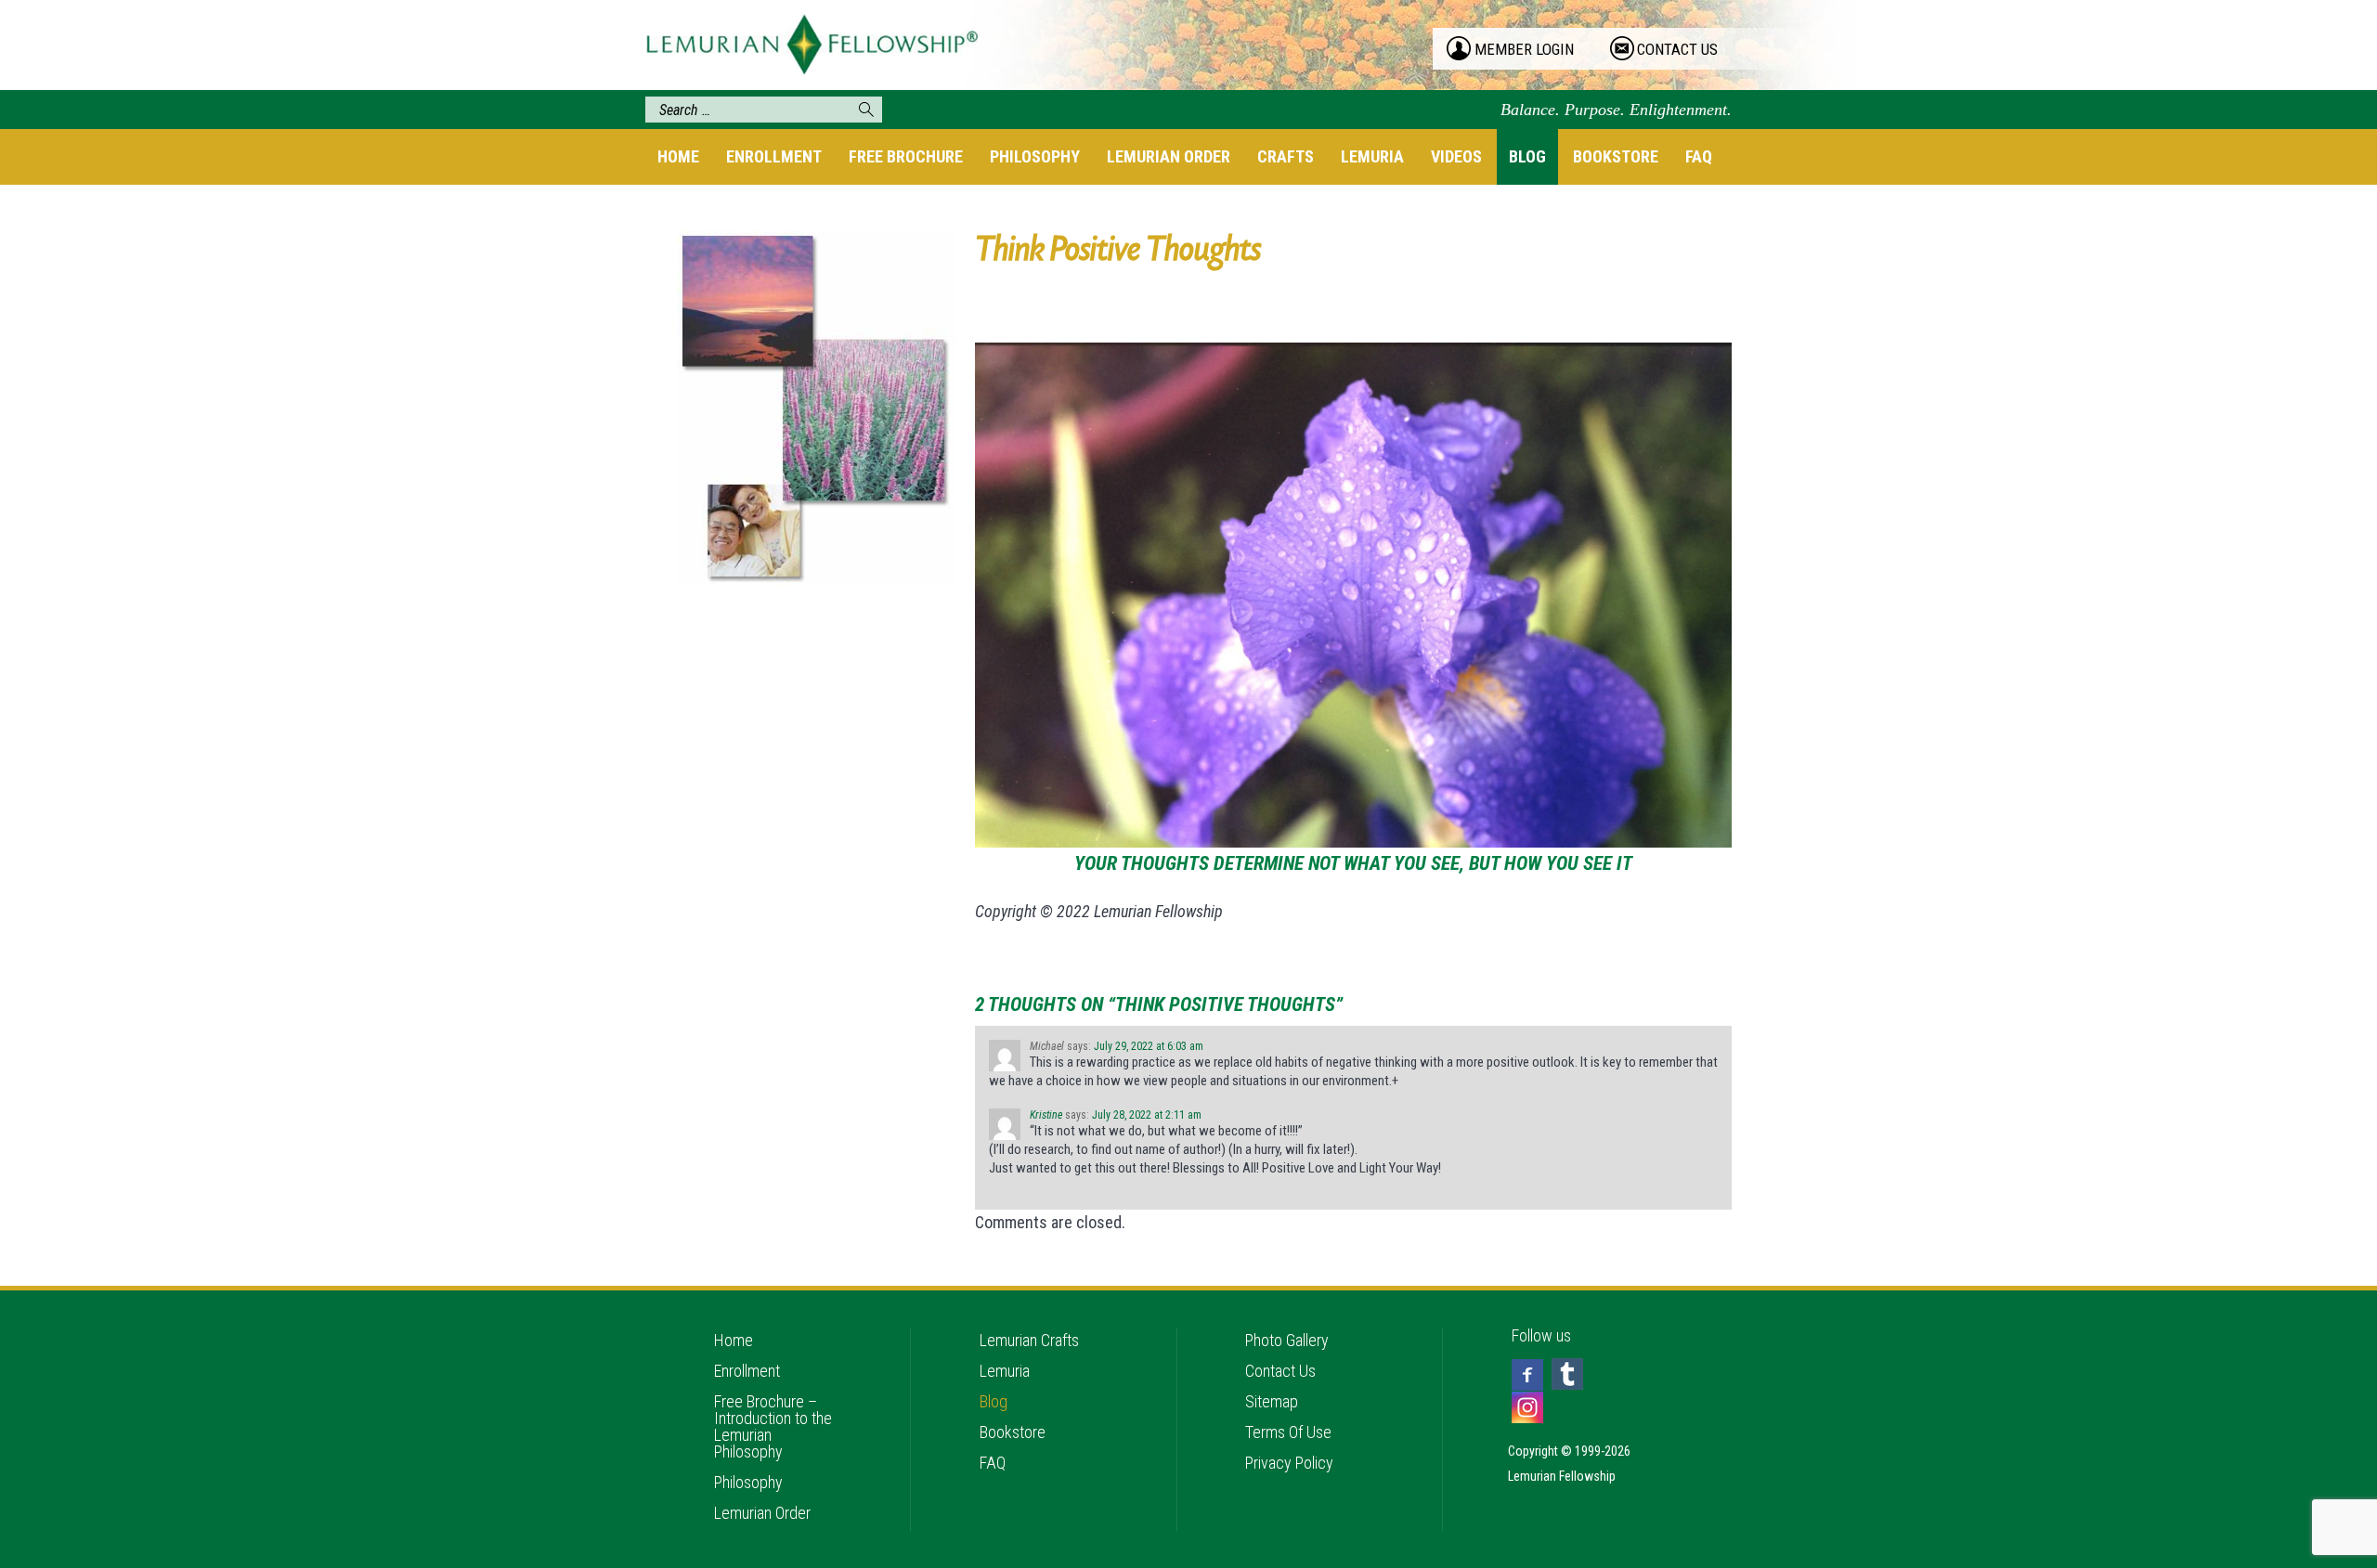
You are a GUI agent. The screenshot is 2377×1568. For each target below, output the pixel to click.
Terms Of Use (1288, 1432)
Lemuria (1372, 156)
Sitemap (1272, 1401)
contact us (1677, 49)
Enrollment (774, 156)
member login (1524, 49)
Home (678, 156)
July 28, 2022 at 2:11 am (1147, 1115)
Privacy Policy (1289, 1463)
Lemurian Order (1169, 156)
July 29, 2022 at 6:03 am (1149, 1046)
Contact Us (1280, 1371)
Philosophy (1035, 156)
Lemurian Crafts (1029, 1340)
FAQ (1699, 156)
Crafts (1286, 156)
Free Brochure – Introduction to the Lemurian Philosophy (773, 1426)
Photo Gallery (1287, 1340)
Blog (1527, 156)
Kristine (1046, 1115)
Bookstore (1616, 156)
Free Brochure (906, 156)
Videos (1456, 156)
